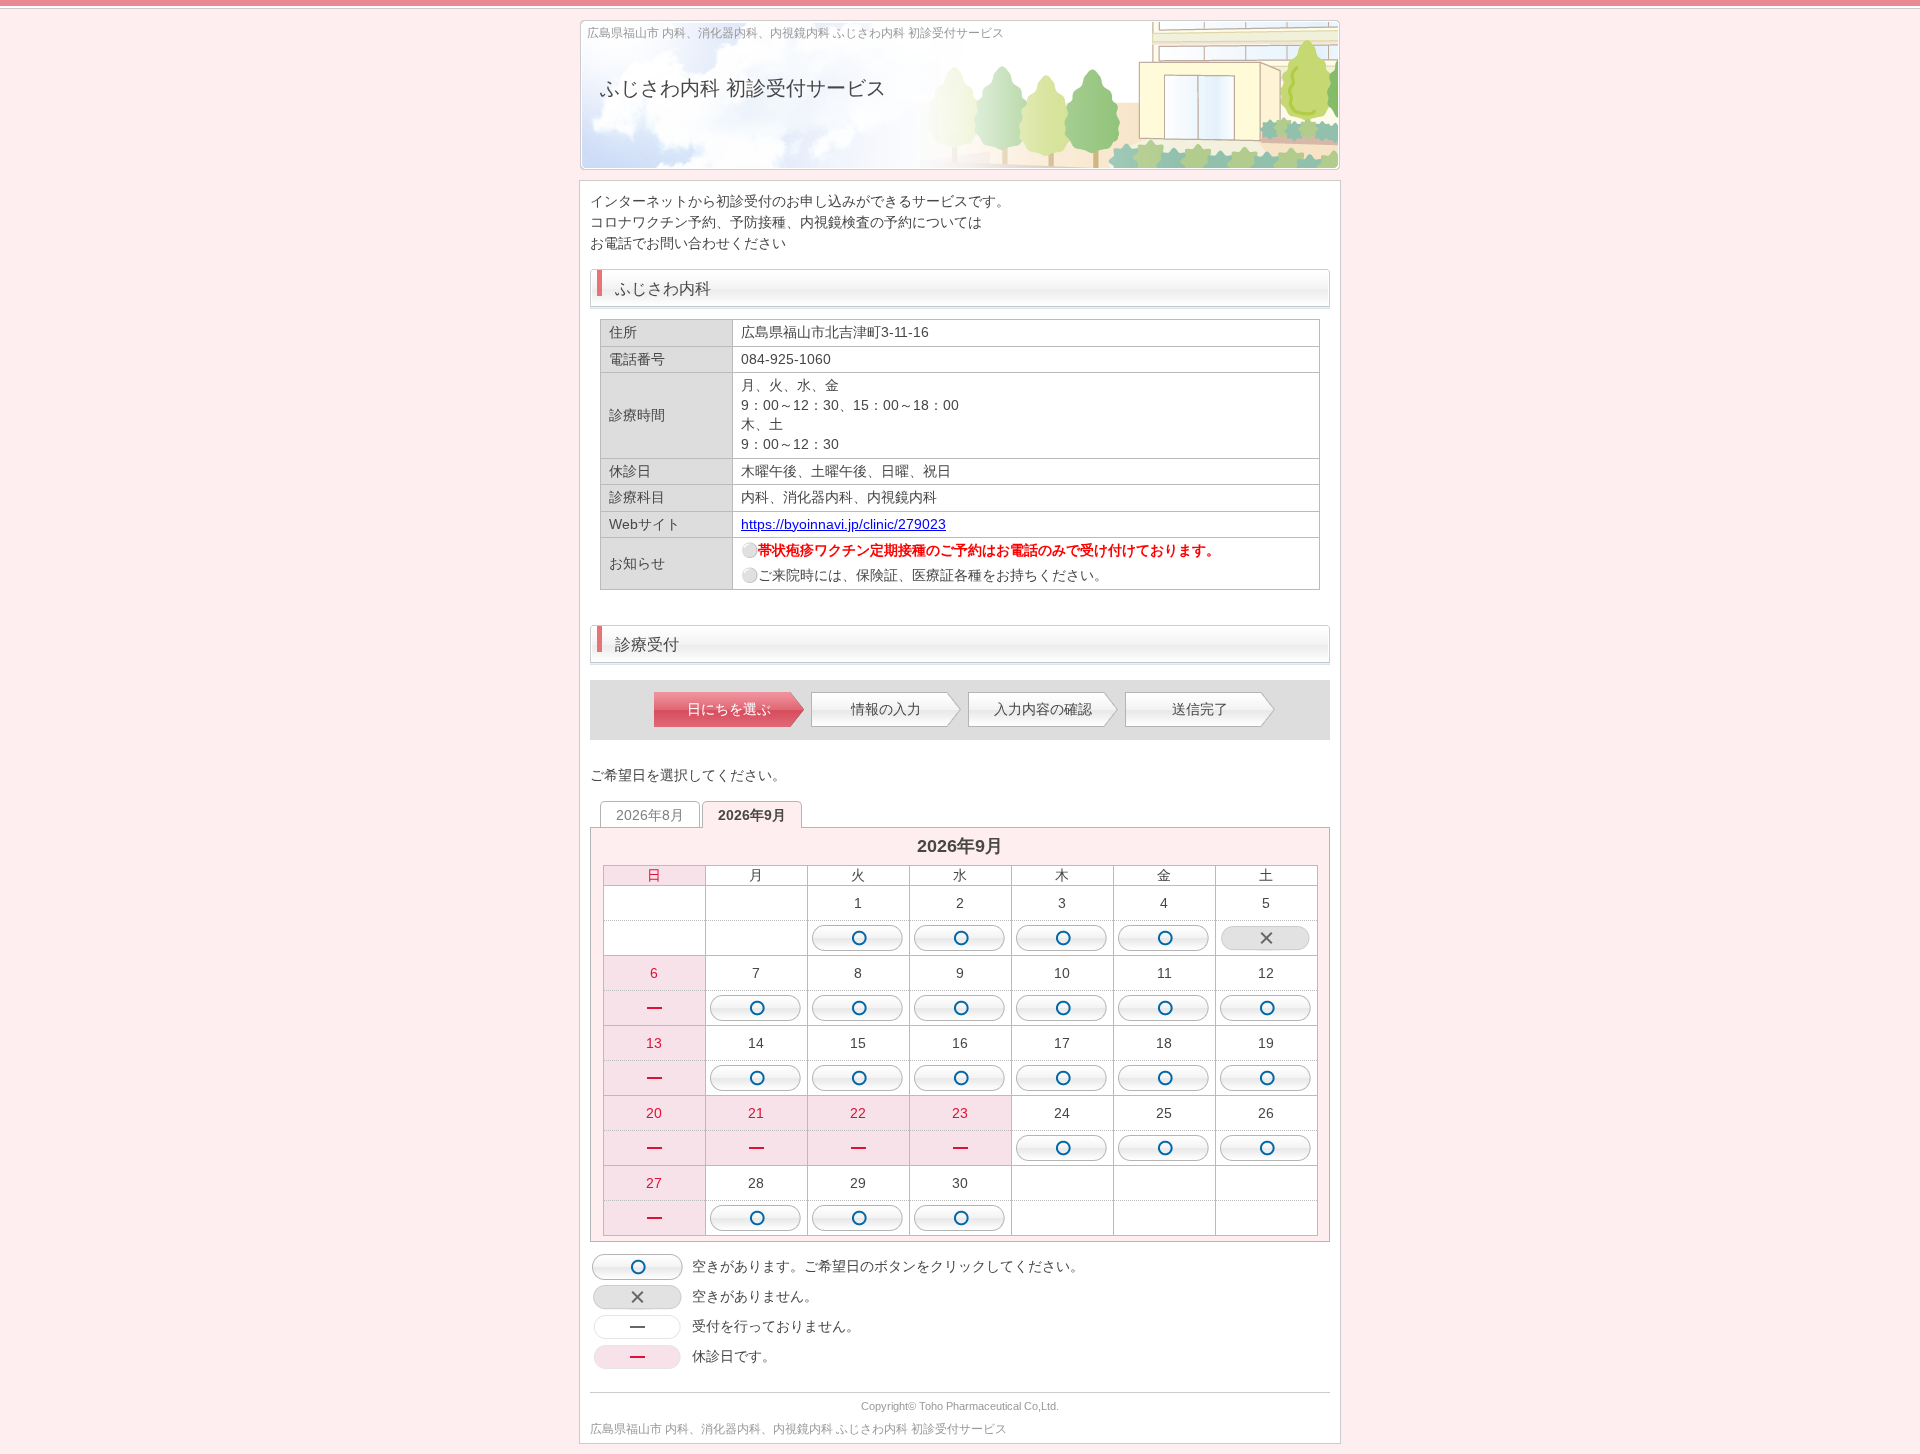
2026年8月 (650, 815)
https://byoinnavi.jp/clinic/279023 (843, 524)
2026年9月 (752, 815)
